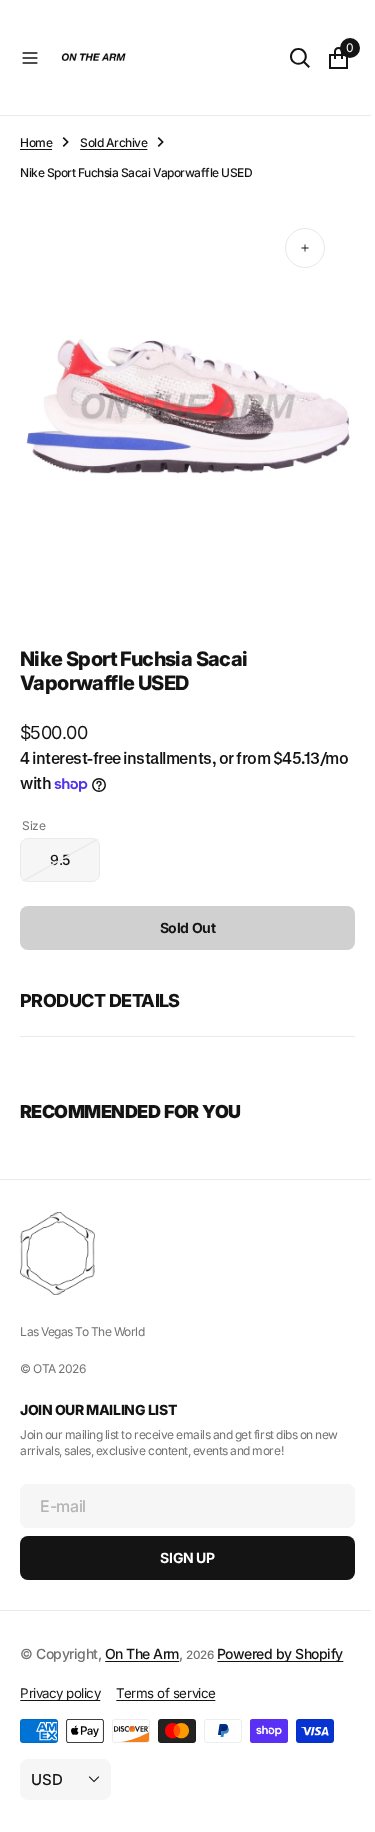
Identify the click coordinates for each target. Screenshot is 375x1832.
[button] (30, 58)
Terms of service (165, 1696)
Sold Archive (113, 142)
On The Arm (142, 1634)
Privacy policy (60, 1696)
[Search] (285, 58)
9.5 (75, 848)
